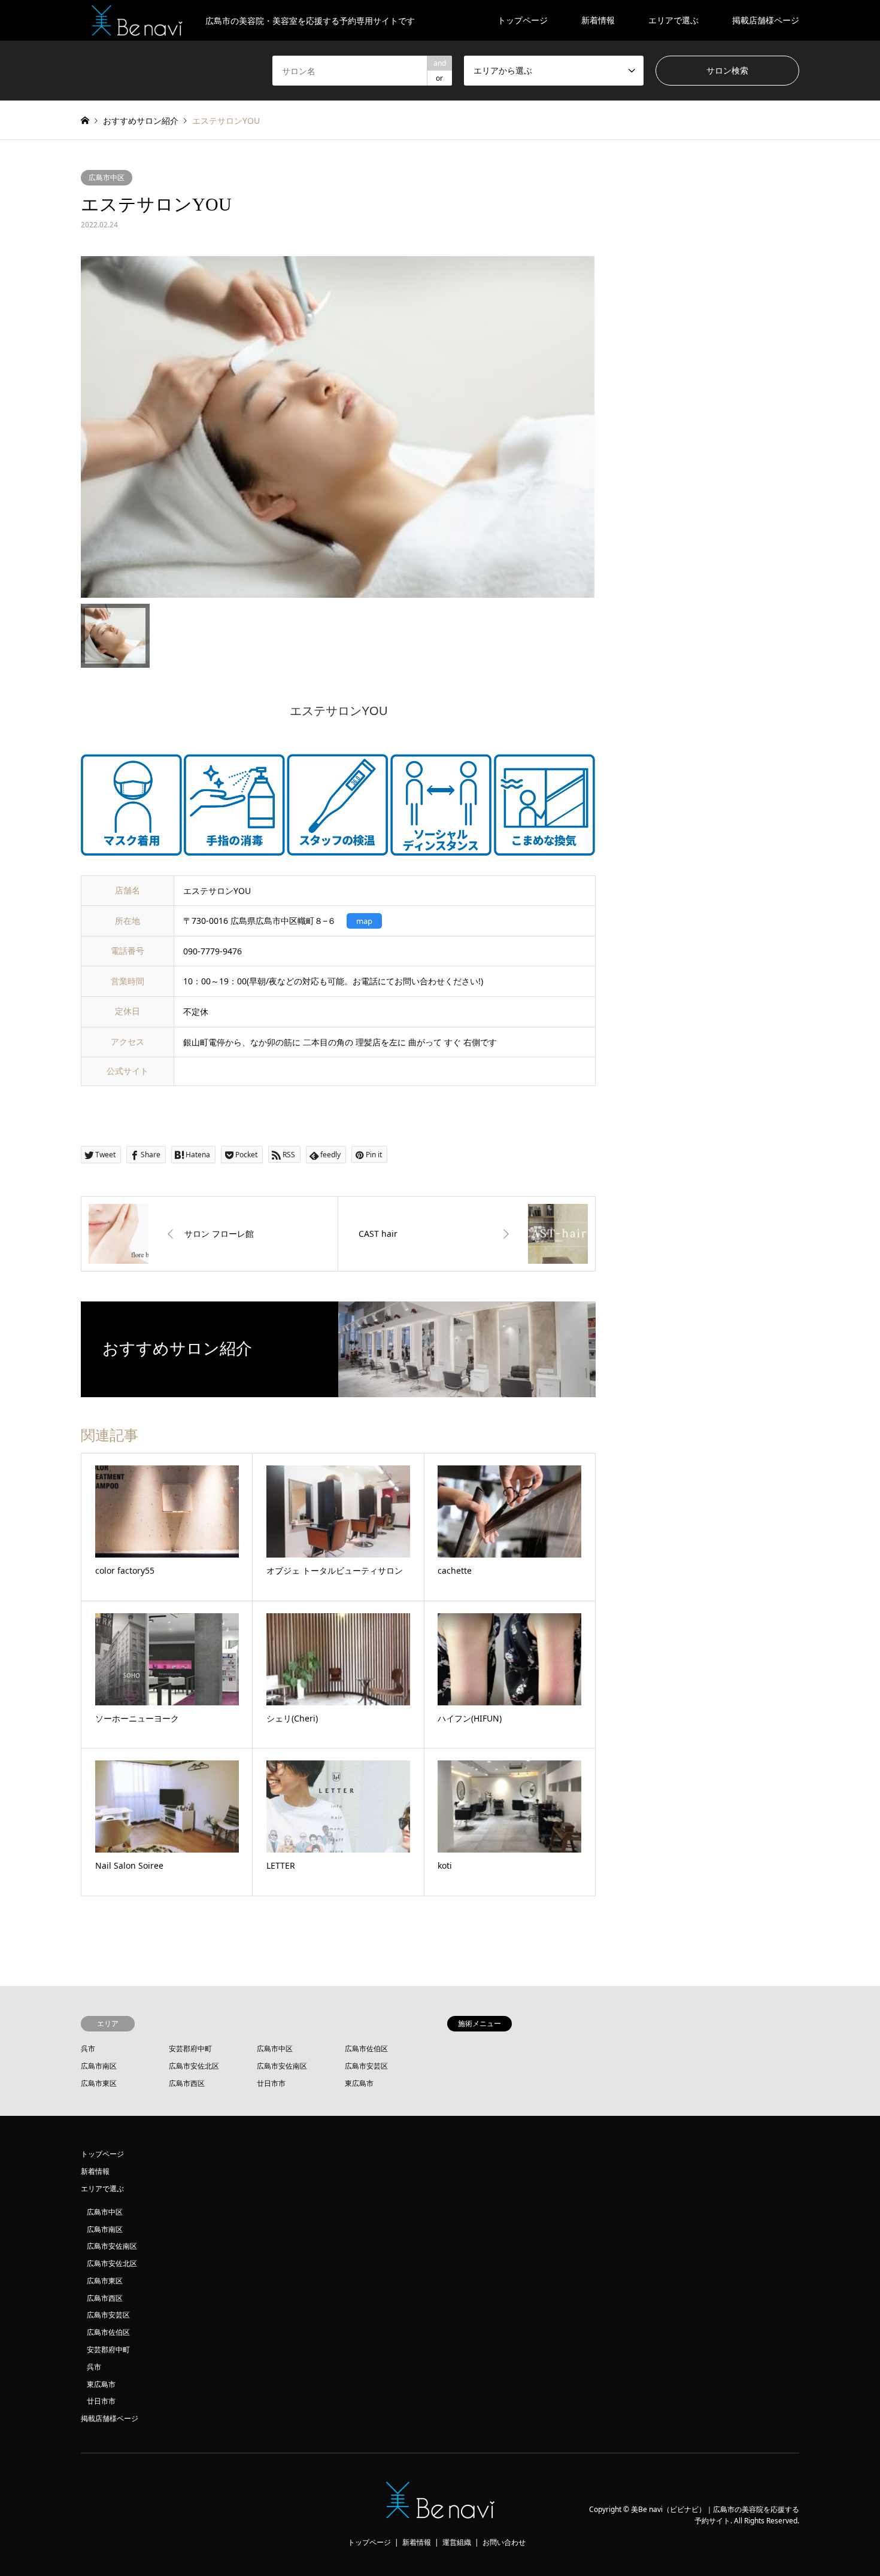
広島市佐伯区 (366, 2049)
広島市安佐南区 (282, 2066)
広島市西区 (187, 2083)
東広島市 (359, 2083)
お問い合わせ (504, 2542)
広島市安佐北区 (194, 2066)
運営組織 (457, 2542)
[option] (338, 427)
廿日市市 (271, 2083)
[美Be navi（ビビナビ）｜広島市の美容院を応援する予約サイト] (440, 2515)
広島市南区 (99, 2066)
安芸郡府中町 (190, 2049)
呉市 (88, 2049)
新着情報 (598, 20)
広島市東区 (99, 2083)
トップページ (523, 20)
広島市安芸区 (366, 2066)
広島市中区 (107, 177)
